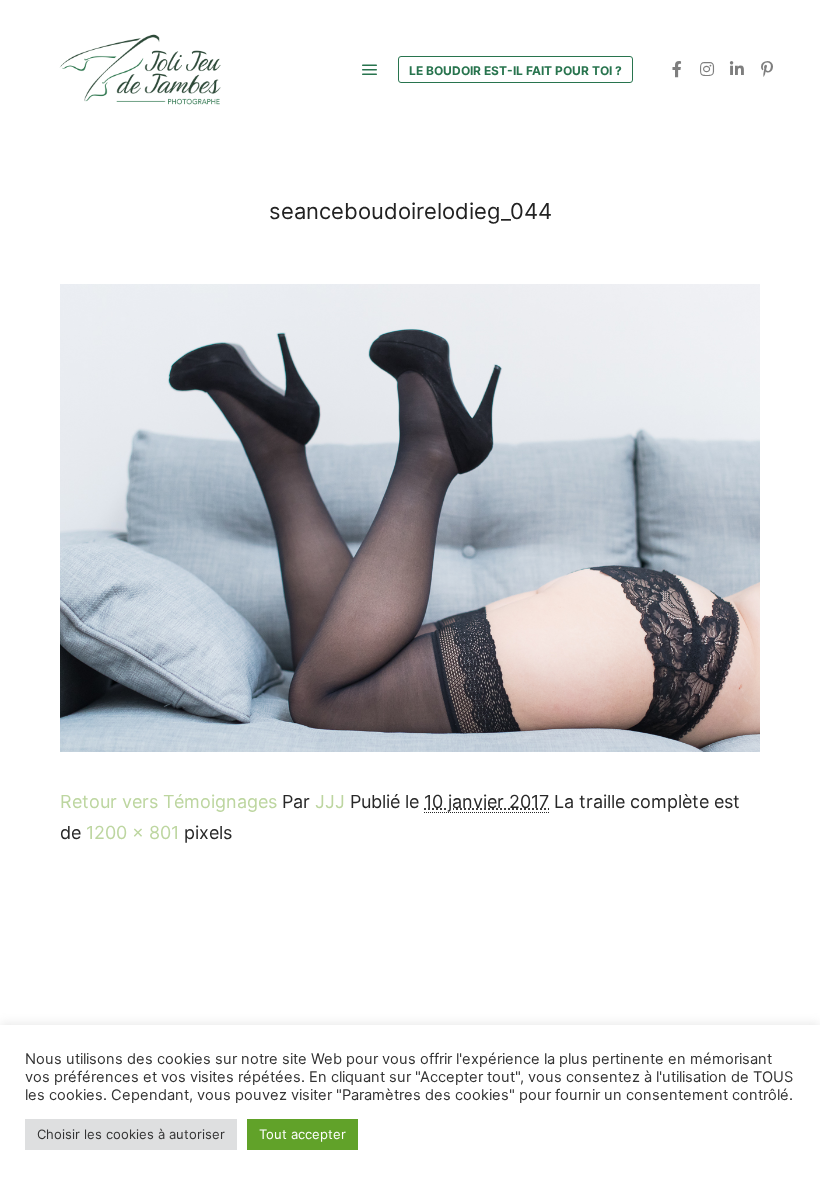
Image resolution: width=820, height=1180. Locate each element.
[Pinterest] (767, 69)
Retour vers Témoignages (168, 801)
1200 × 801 (132, 832)
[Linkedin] (737, 69)
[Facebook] (677, 69)
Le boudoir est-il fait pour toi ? (515, 70)
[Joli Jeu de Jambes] (140, 69)
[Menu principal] (370, 70)
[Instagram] (707, 69)
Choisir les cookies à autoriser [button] (131, 1134)
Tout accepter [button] (302, 1134)
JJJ (330, 801)
